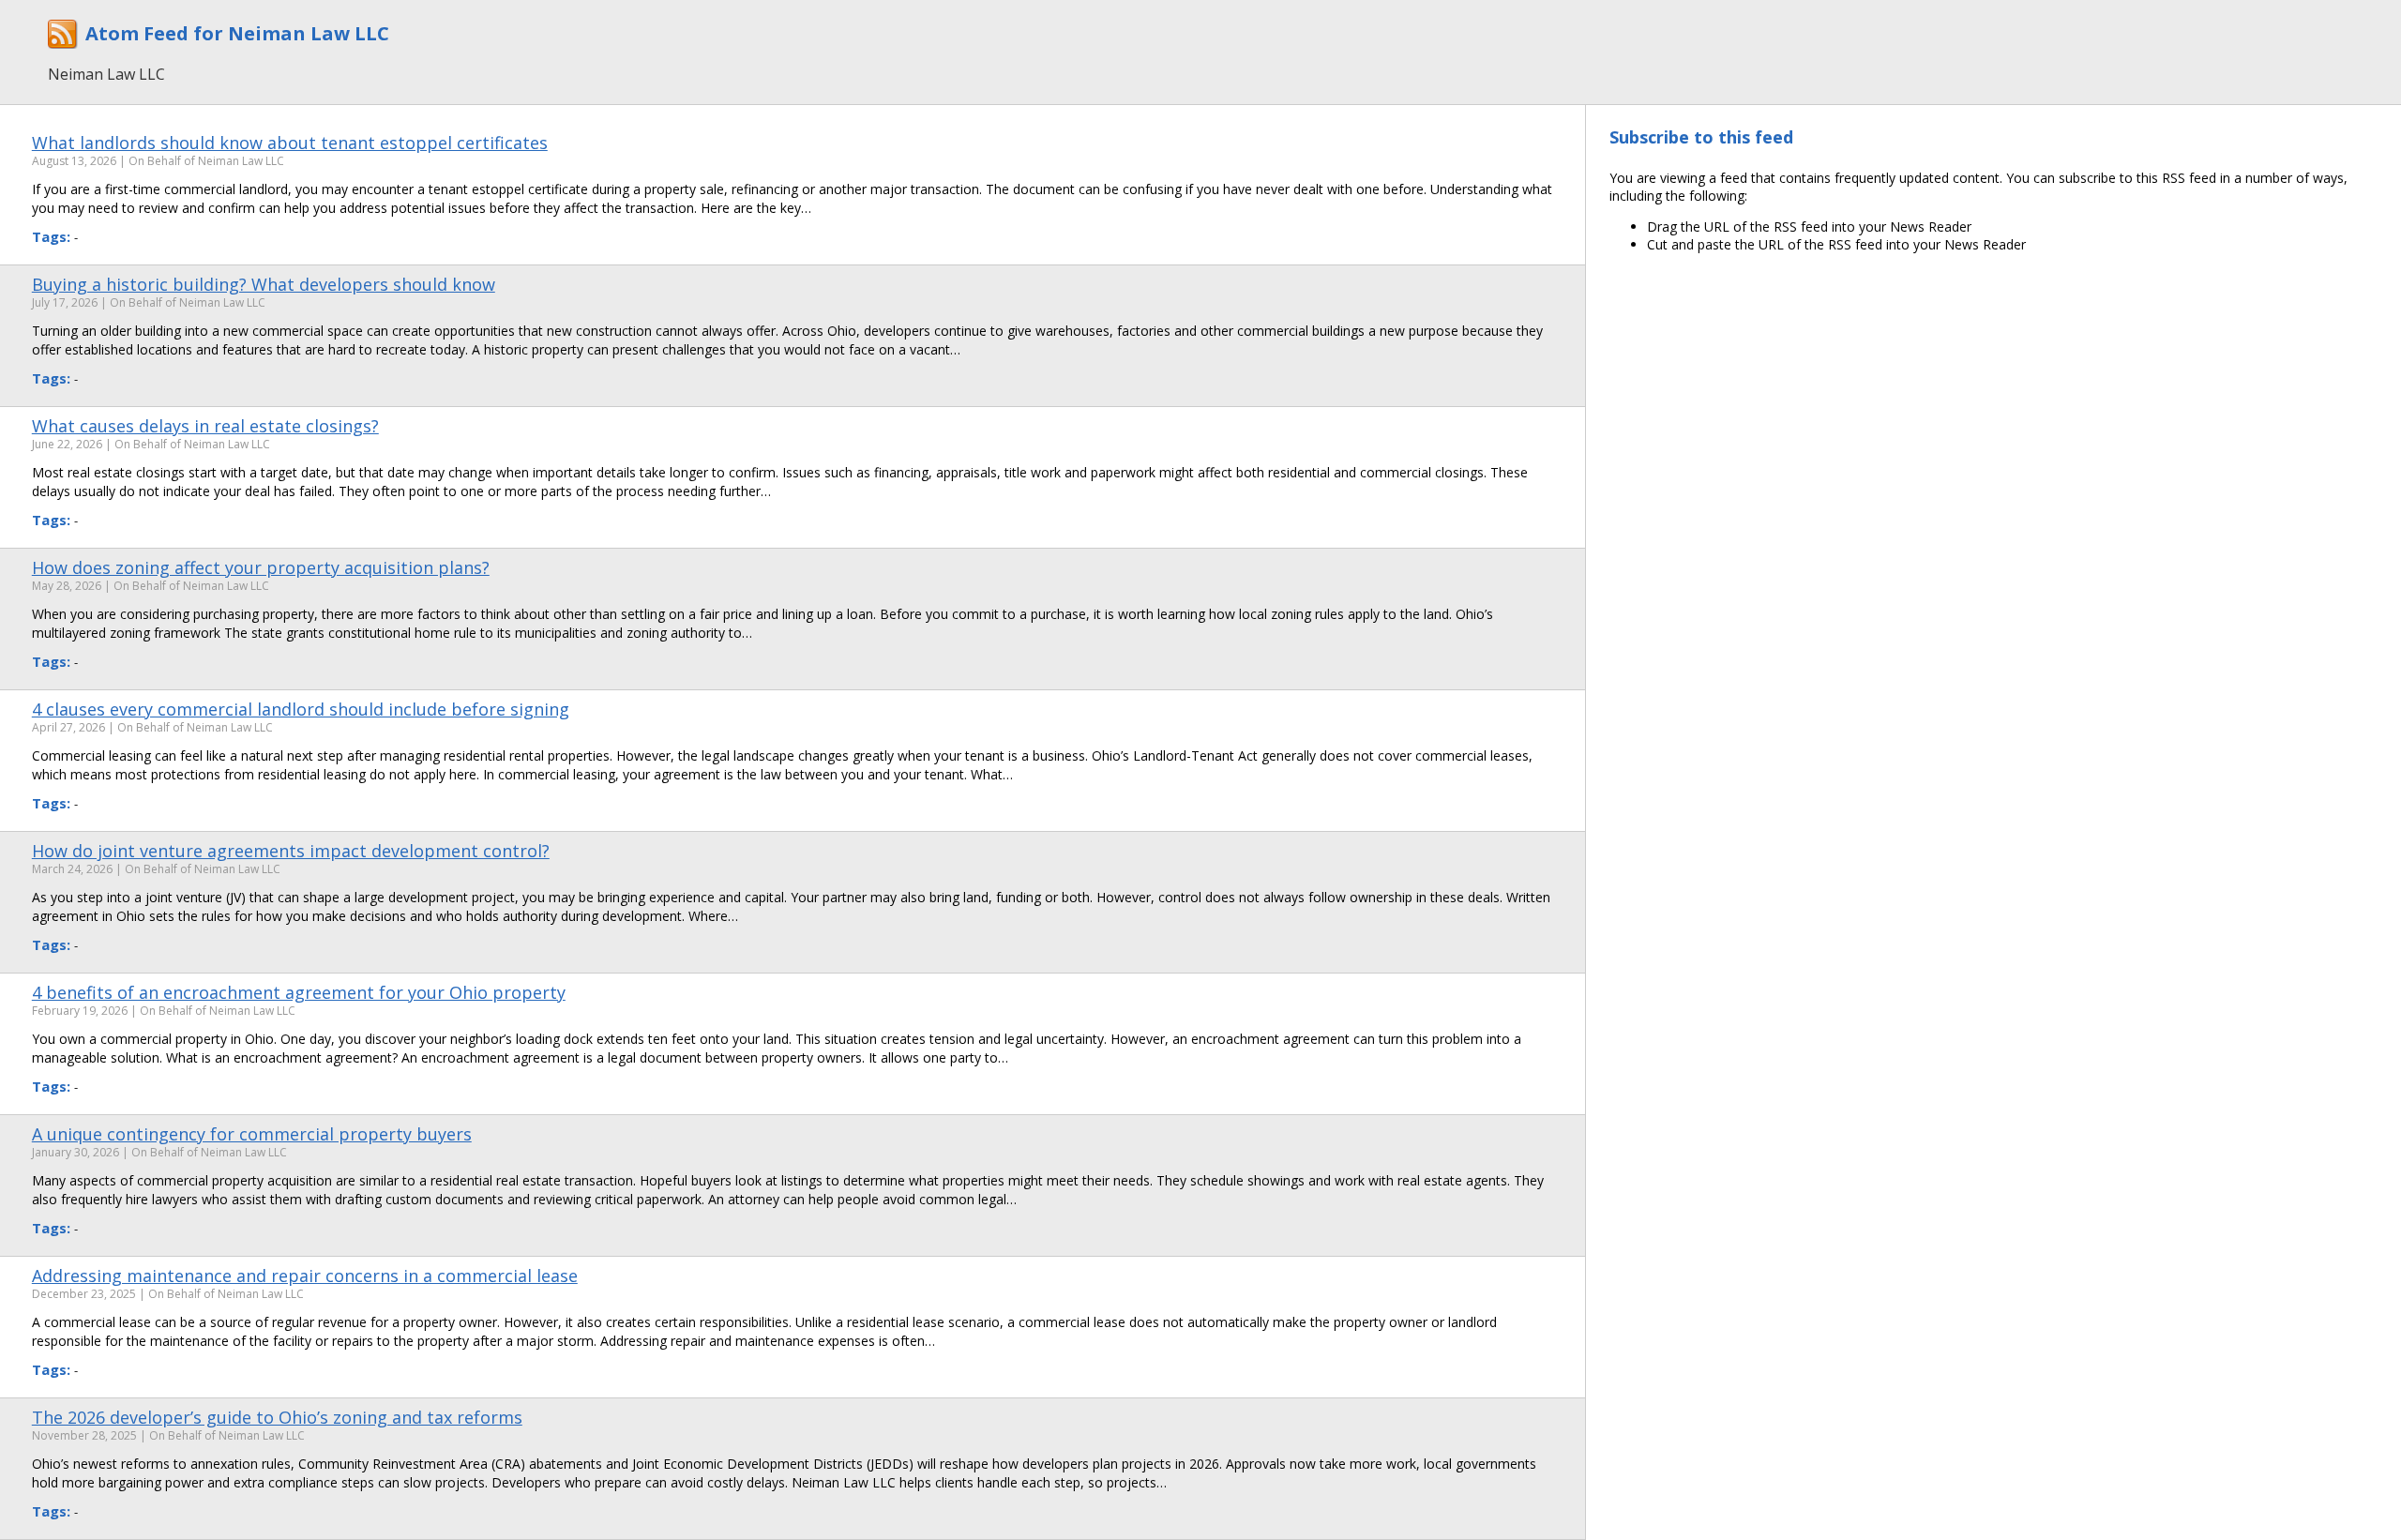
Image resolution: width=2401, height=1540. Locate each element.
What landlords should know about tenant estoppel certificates (290, 143)
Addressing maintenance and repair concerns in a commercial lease (305, 1276)
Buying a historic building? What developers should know (264, 284)
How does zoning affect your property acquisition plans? (261, 567)
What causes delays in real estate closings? (205, 426)
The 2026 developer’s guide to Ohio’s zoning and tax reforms (277, 1417)
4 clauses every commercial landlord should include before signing (301, 709)
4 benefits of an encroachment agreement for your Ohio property (299, 992)
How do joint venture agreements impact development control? (291, 851)
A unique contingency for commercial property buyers (252, 1134)
